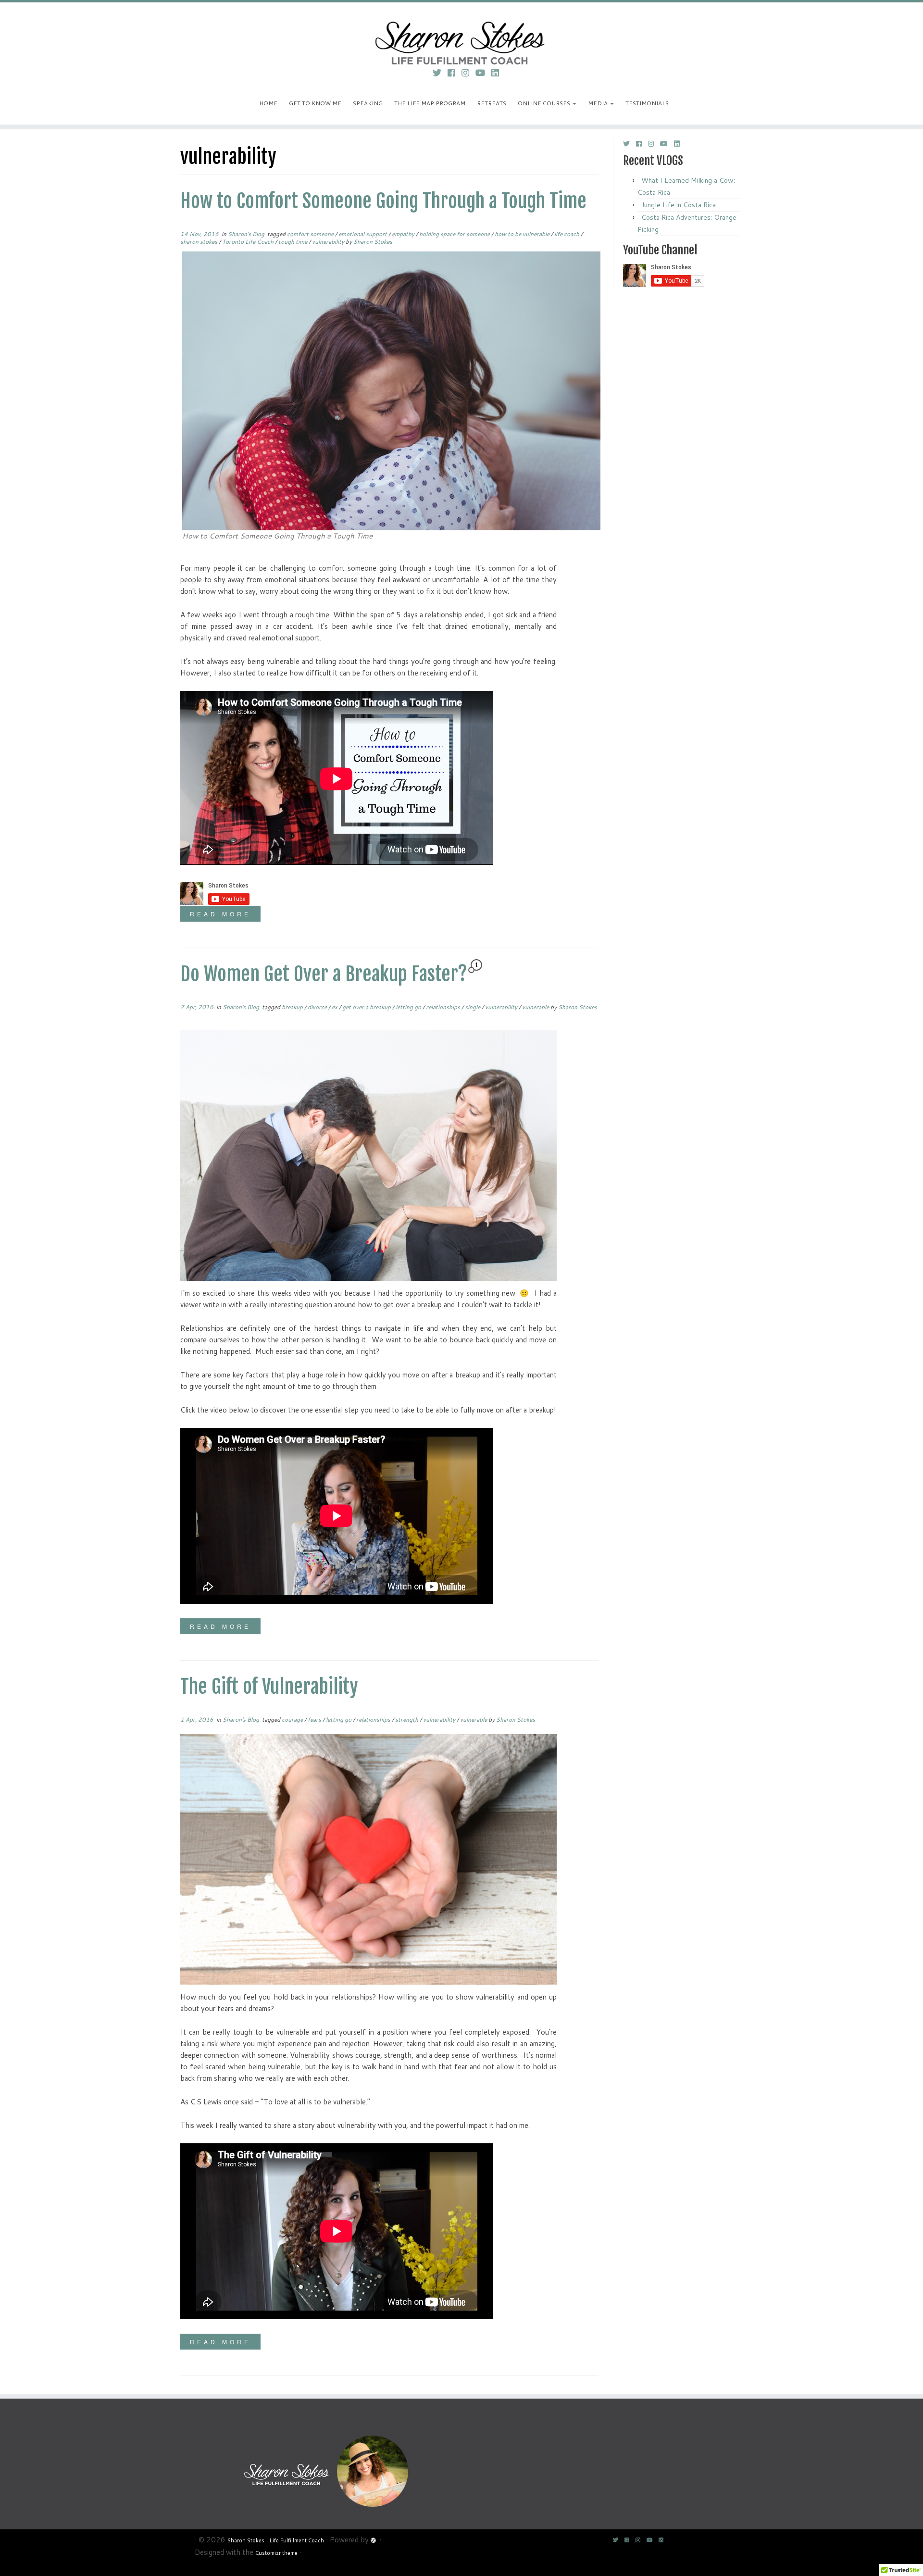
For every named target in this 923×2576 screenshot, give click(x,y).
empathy (404, 234)
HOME (268, 103)
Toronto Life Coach (249, 242)
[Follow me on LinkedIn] (498, 73)
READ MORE (220, 914)
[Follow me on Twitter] (440, 73)
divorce (318, 1007)
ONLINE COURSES (545, 103)
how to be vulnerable (523, 234)
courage (293, 1719)
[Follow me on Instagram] (468, 73)
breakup (293, 1007)
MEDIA (599, 103)
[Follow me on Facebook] (455, 73)
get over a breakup (367, 1007)
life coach (568, 234)
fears (315, 1719)
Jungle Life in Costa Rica (679, 205)
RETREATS (492, 103)
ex (335, 1007)
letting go (409, 1007)
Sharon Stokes (373, 242)
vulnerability (329, 242)
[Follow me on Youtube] (483, 73)
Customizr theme (276, 2553)
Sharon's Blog (247, 234)
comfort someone (311, 234)
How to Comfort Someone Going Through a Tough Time (383, 201)
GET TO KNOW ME (315, 103)
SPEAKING (368, 103)
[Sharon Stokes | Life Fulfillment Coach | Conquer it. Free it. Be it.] (461, 31)
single (473, 1007)
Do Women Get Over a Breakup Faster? (324, 974)
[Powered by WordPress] (374, 2539)
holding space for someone (455, 234)
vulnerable (536, 1007)
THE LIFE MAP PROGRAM (430, 103)
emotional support (363, 234)
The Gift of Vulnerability (269, 1687)
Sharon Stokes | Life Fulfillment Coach (276, 2540)
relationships (444, 1007)
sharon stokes (200, 242)
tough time (293, 242)
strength (407, 1719)
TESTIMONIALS (647, 103)
